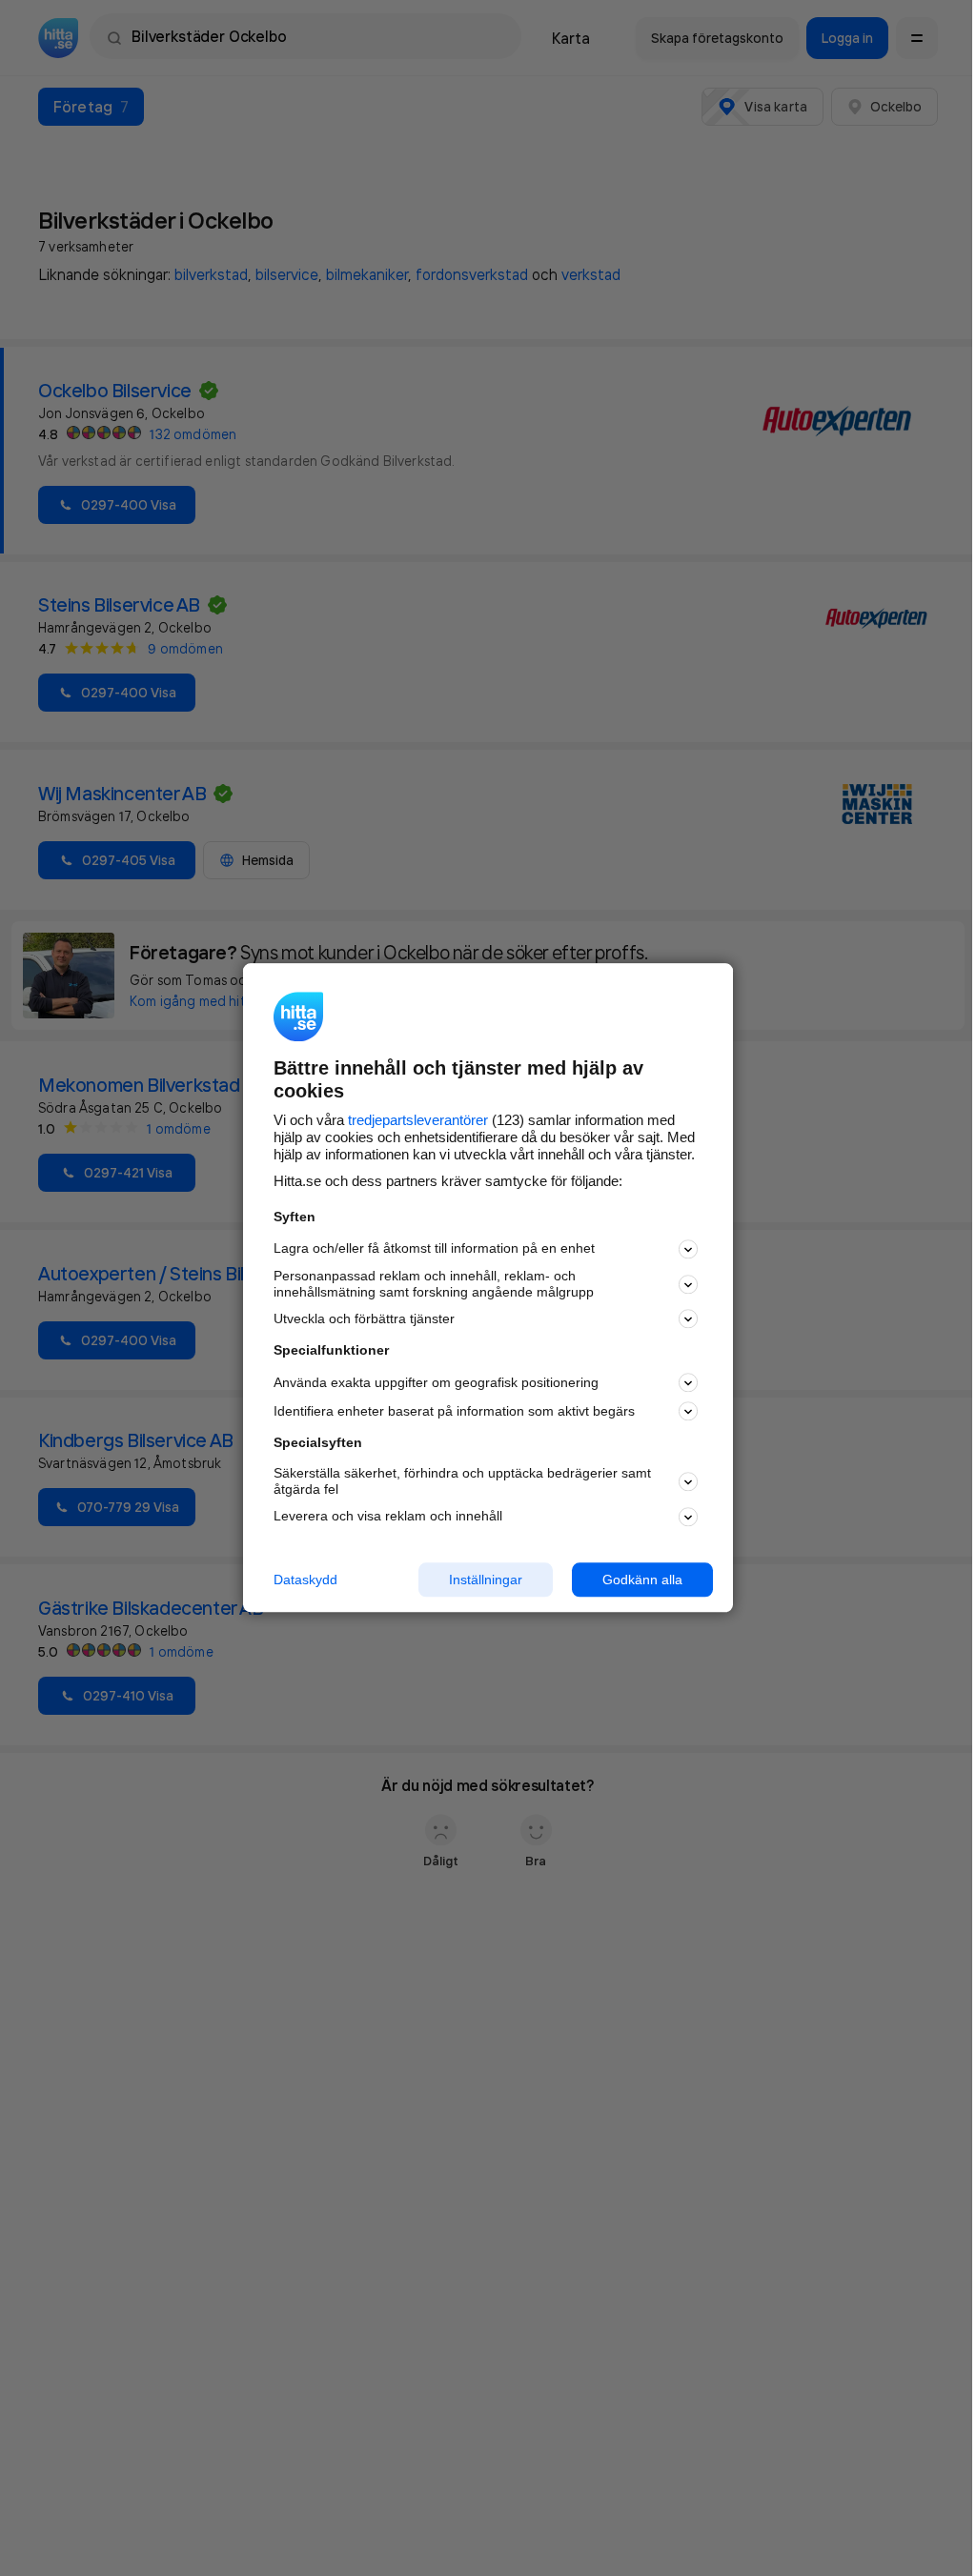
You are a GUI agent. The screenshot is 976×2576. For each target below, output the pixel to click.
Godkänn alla (642, 1580)
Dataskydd (305, 1580)
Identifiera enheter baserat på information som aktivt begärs (454, 1411)
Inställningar (486, 1580)
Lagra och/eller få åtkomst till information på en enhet (434, 1249)
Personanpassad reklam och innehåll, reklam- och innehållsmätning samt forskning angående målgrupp (434, 1284)
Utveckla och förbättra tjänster (364, 1318)
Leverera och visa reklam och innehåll (388, 1516)
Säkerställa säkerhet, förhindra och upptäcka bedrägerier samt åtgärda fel (462, 1481)
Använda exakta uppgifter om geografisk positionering (436, 1382)
